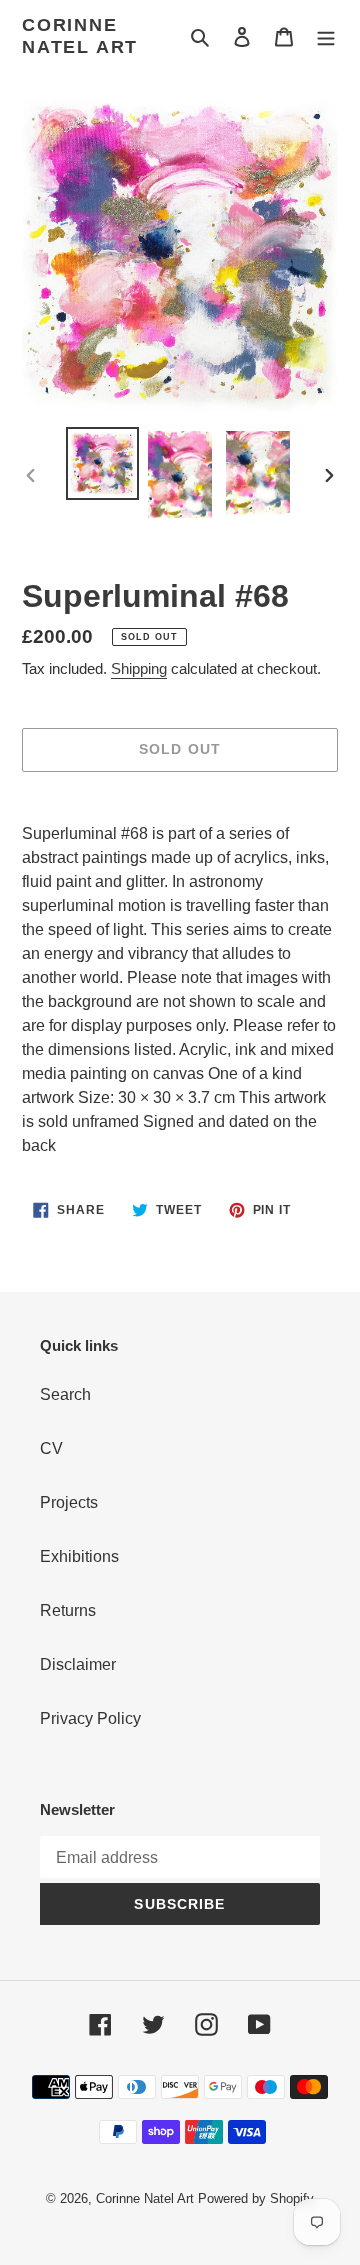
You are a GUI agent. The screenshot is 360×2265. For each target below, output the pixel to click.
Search (65, 1394)
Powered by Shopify (256, 2198)
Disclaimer (78, 1664)
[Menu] (326, 37)
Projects (69, 1502)
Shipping (139, 668)
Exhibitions (79, 1556)
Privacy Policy (90, 1718)
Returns (68, 1610)
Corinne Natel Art (80, 36)
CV (51, 1448)
